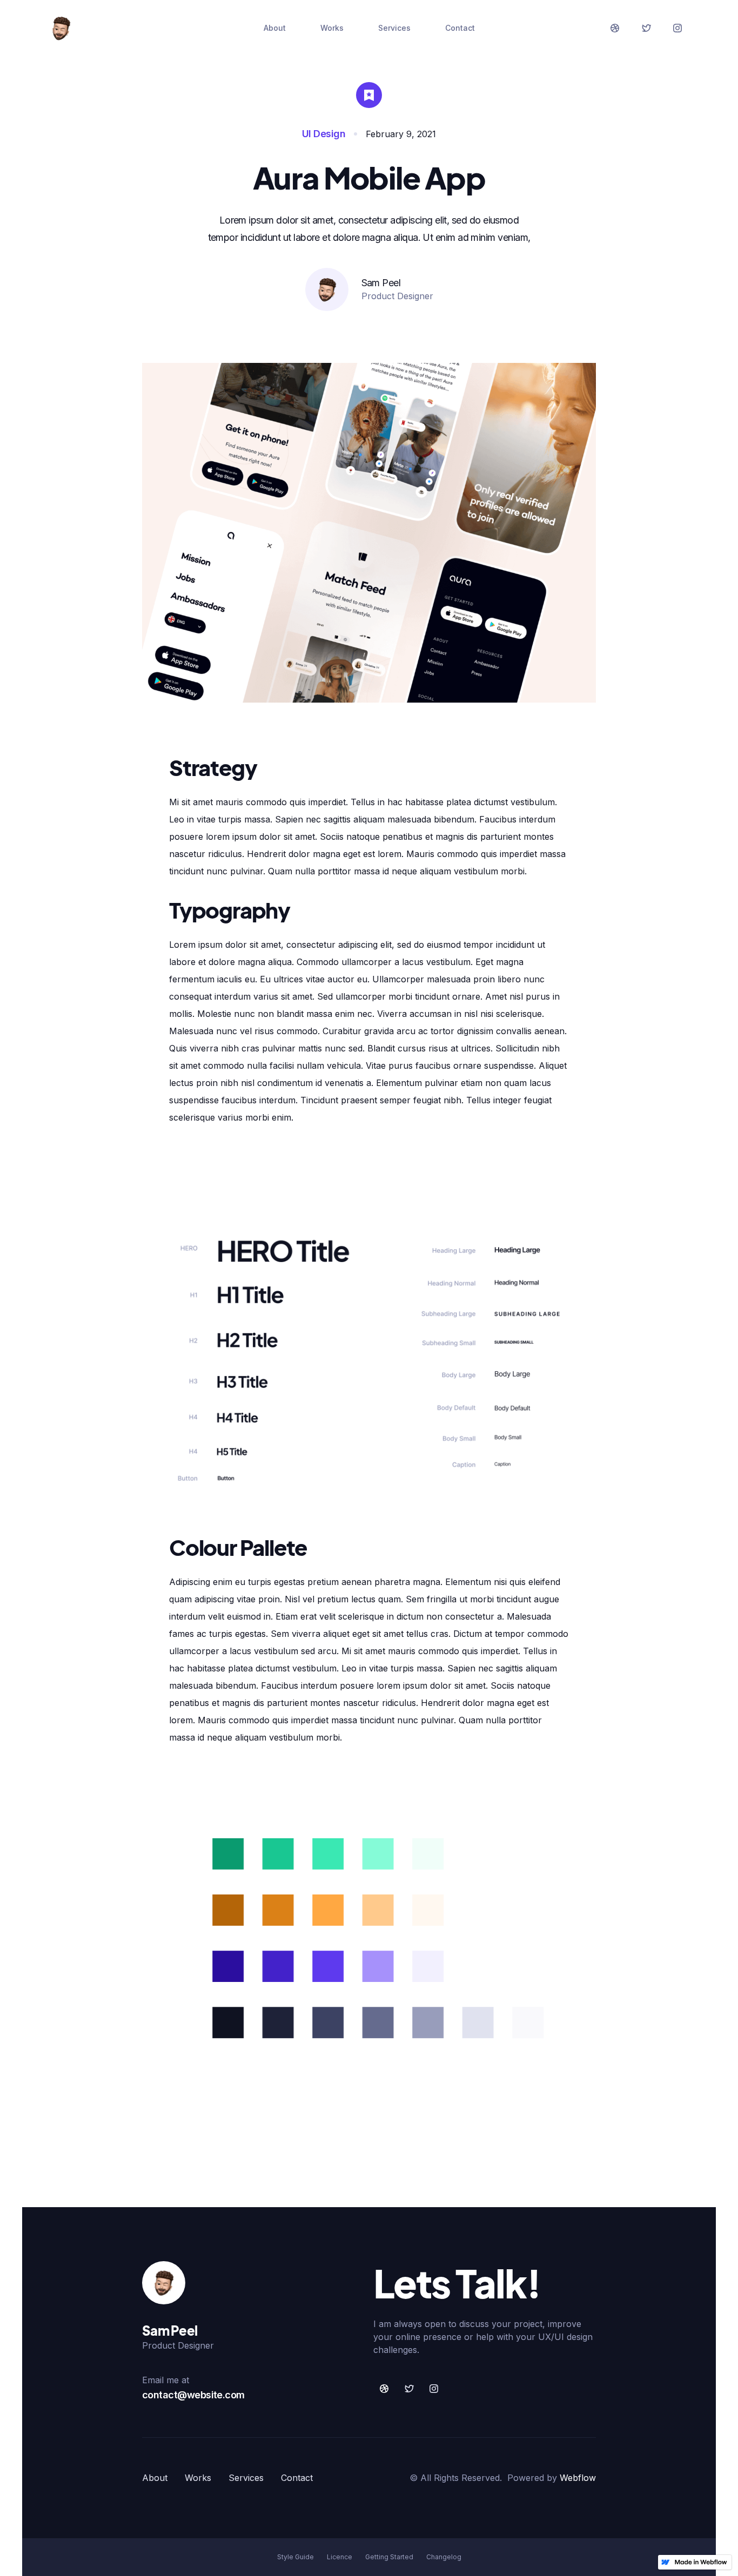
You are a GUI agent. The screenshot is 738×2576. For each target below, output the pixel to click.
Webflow (578, 2478)
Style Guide (296, 2557)
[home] (61, 28)
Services (394, 28)
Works (332, 28)
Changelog (444, 2557)
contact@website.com (193, 2395)
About (275, 28)
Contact (460, 28)
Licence (340, 2557)
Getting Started (389, 2557)
